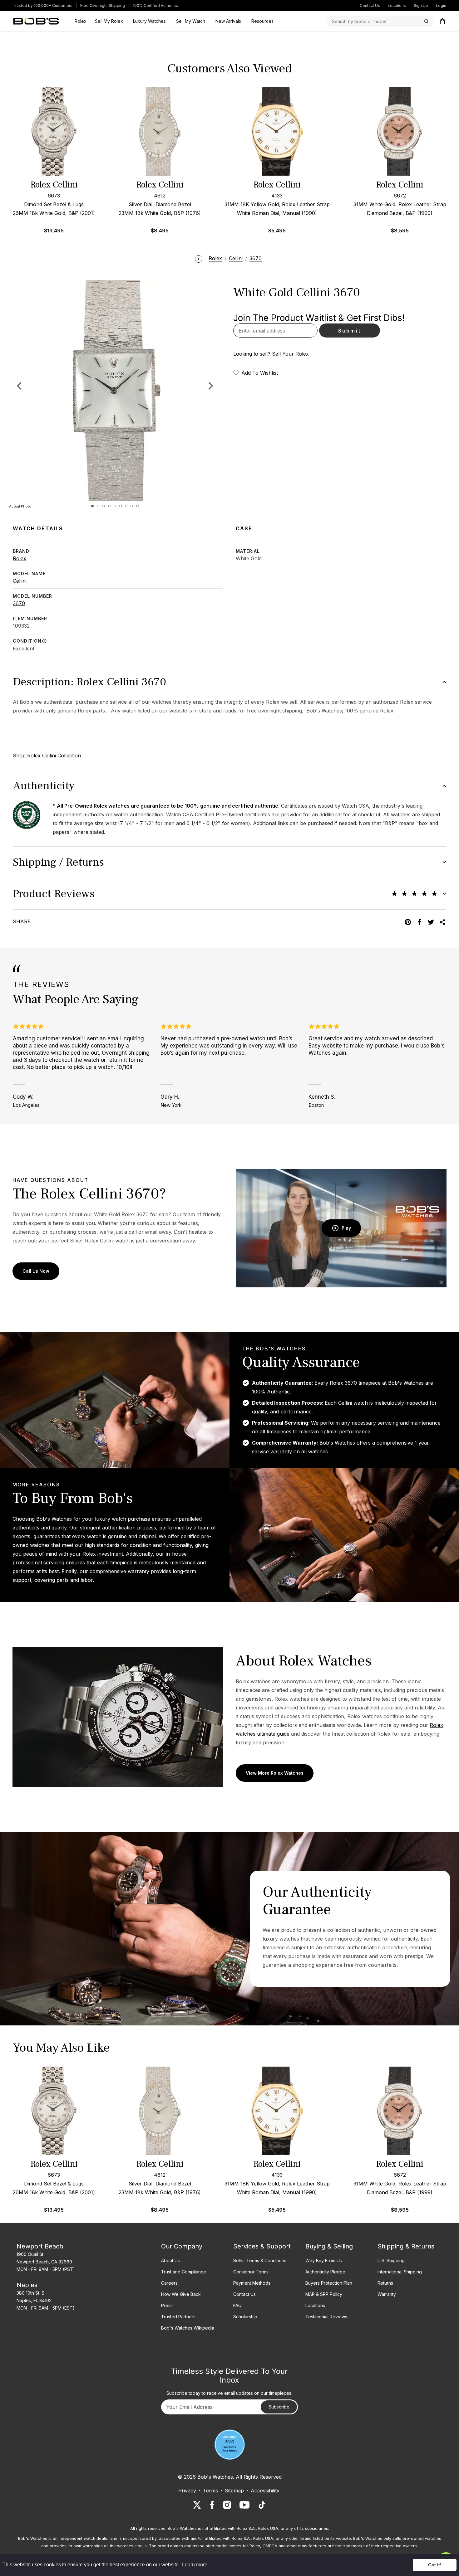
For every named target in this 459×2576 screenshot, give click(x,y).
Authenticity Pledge (325, 2272)
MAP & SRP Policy (324, 2294)
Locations (397, 5)
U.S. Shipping (391, 2260)
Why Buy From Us (324, 2260)
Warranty (387, 2294)
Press (167, 2305)
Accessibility (265, 2491)
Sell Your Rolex (290, 354)
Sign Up (421, 5)
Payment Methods (252, 2283)
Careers (169, 2283)
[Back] (199, 258)
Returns (385, 2283)
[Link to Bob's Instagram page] (227, 2505)
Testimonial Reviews (326, 2317)
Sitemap (234, 2491)
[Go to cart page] (442, 21)
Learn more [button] (195, 2565)
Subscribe (279, 2407)
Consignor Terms (251, 2272)
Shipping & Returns (406, 2246)
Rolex (20, 558)
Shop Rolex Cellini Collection (47, 756)
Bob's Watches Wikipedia (188, 2328)
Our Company (182, 2246)
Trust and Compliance (184, 2272)
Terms (210, 2491)
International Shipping (400, 2272)
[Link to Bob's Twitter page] (197, 2505)
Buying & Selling (329, 2246)
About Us (170, 2260)
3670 (19, 603)
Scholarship (245, 2317)
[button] (211, 386)
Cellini (20, 581)
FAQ (237, 2305)
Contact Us (370, 5)
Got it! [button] (435, 2565)
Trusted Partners (178, 2317)
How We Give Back (181, 2294)
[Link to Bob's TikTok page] (262, 2505)
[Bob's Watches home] (36, 21)
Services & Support (262, 2246)
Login (441, 5)
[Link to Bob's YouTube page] (244, 2505)
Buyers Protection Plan (329, 2283)
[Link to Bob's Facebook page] (212, 2505)
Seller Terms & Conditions (260, 2260)
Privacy (187, 2491)
